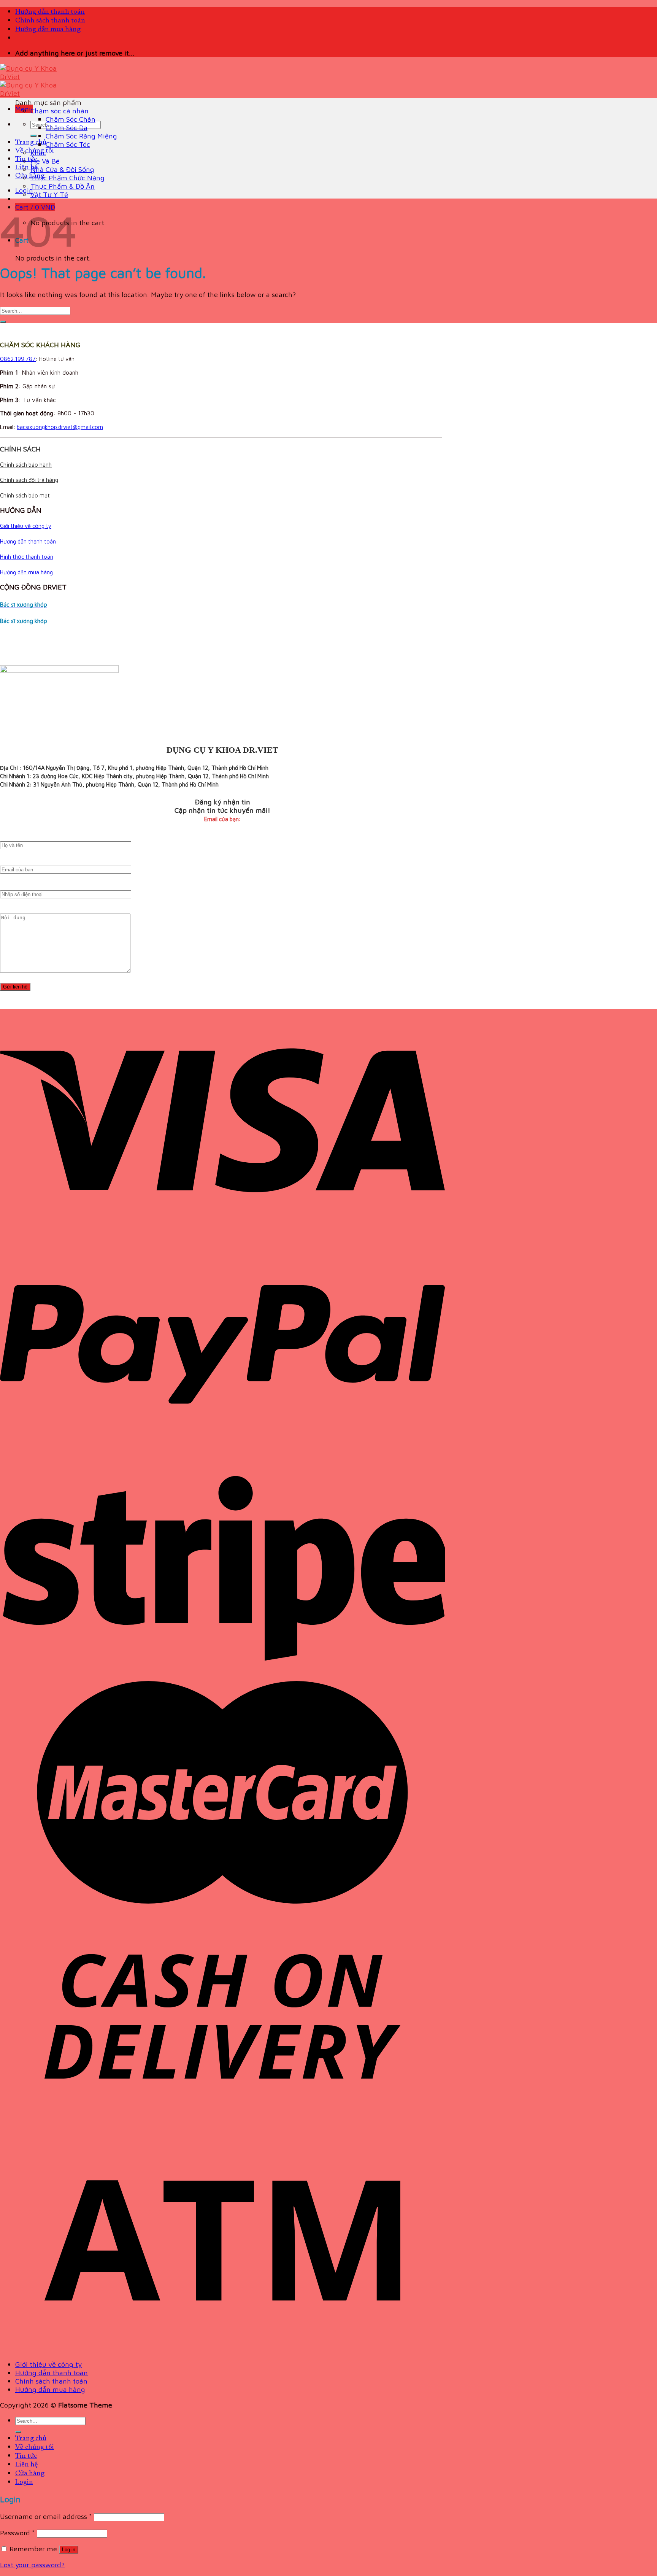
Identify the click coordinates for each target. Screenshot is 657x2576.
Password (17, 2533)
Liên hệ (26, 168)
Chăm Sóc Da (67, 127)
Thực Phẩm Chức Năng (67, 178)
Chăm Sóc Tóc (68, 144)
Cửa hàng (30, 176)
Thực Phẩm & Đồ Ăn (63, 186)
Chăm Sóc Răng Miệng (81, 136)
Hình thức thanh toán (27, 557)
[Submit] (33, 136)
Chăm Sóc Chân (71, 119)
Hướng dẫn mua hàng (48, 29)
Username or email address (46, 2516)
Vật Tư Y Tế (49, 194)
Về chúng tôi (35, 2447)
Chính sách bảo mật (25, 495)
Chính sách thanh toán (50, 21)
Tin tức (26, 159)
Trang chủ (31, 142)
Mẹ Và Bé (45, 161)
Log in (69, 2550)
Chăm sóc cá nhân (60, 111)
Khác (38, 153)
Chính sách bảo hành (26, 465)
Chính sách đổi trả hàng (29, 480)
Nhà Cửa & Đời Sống (62, 169)
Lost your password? (32, 2565)
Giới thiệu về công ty (26, 526)
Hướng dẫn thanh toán (50, 12)
